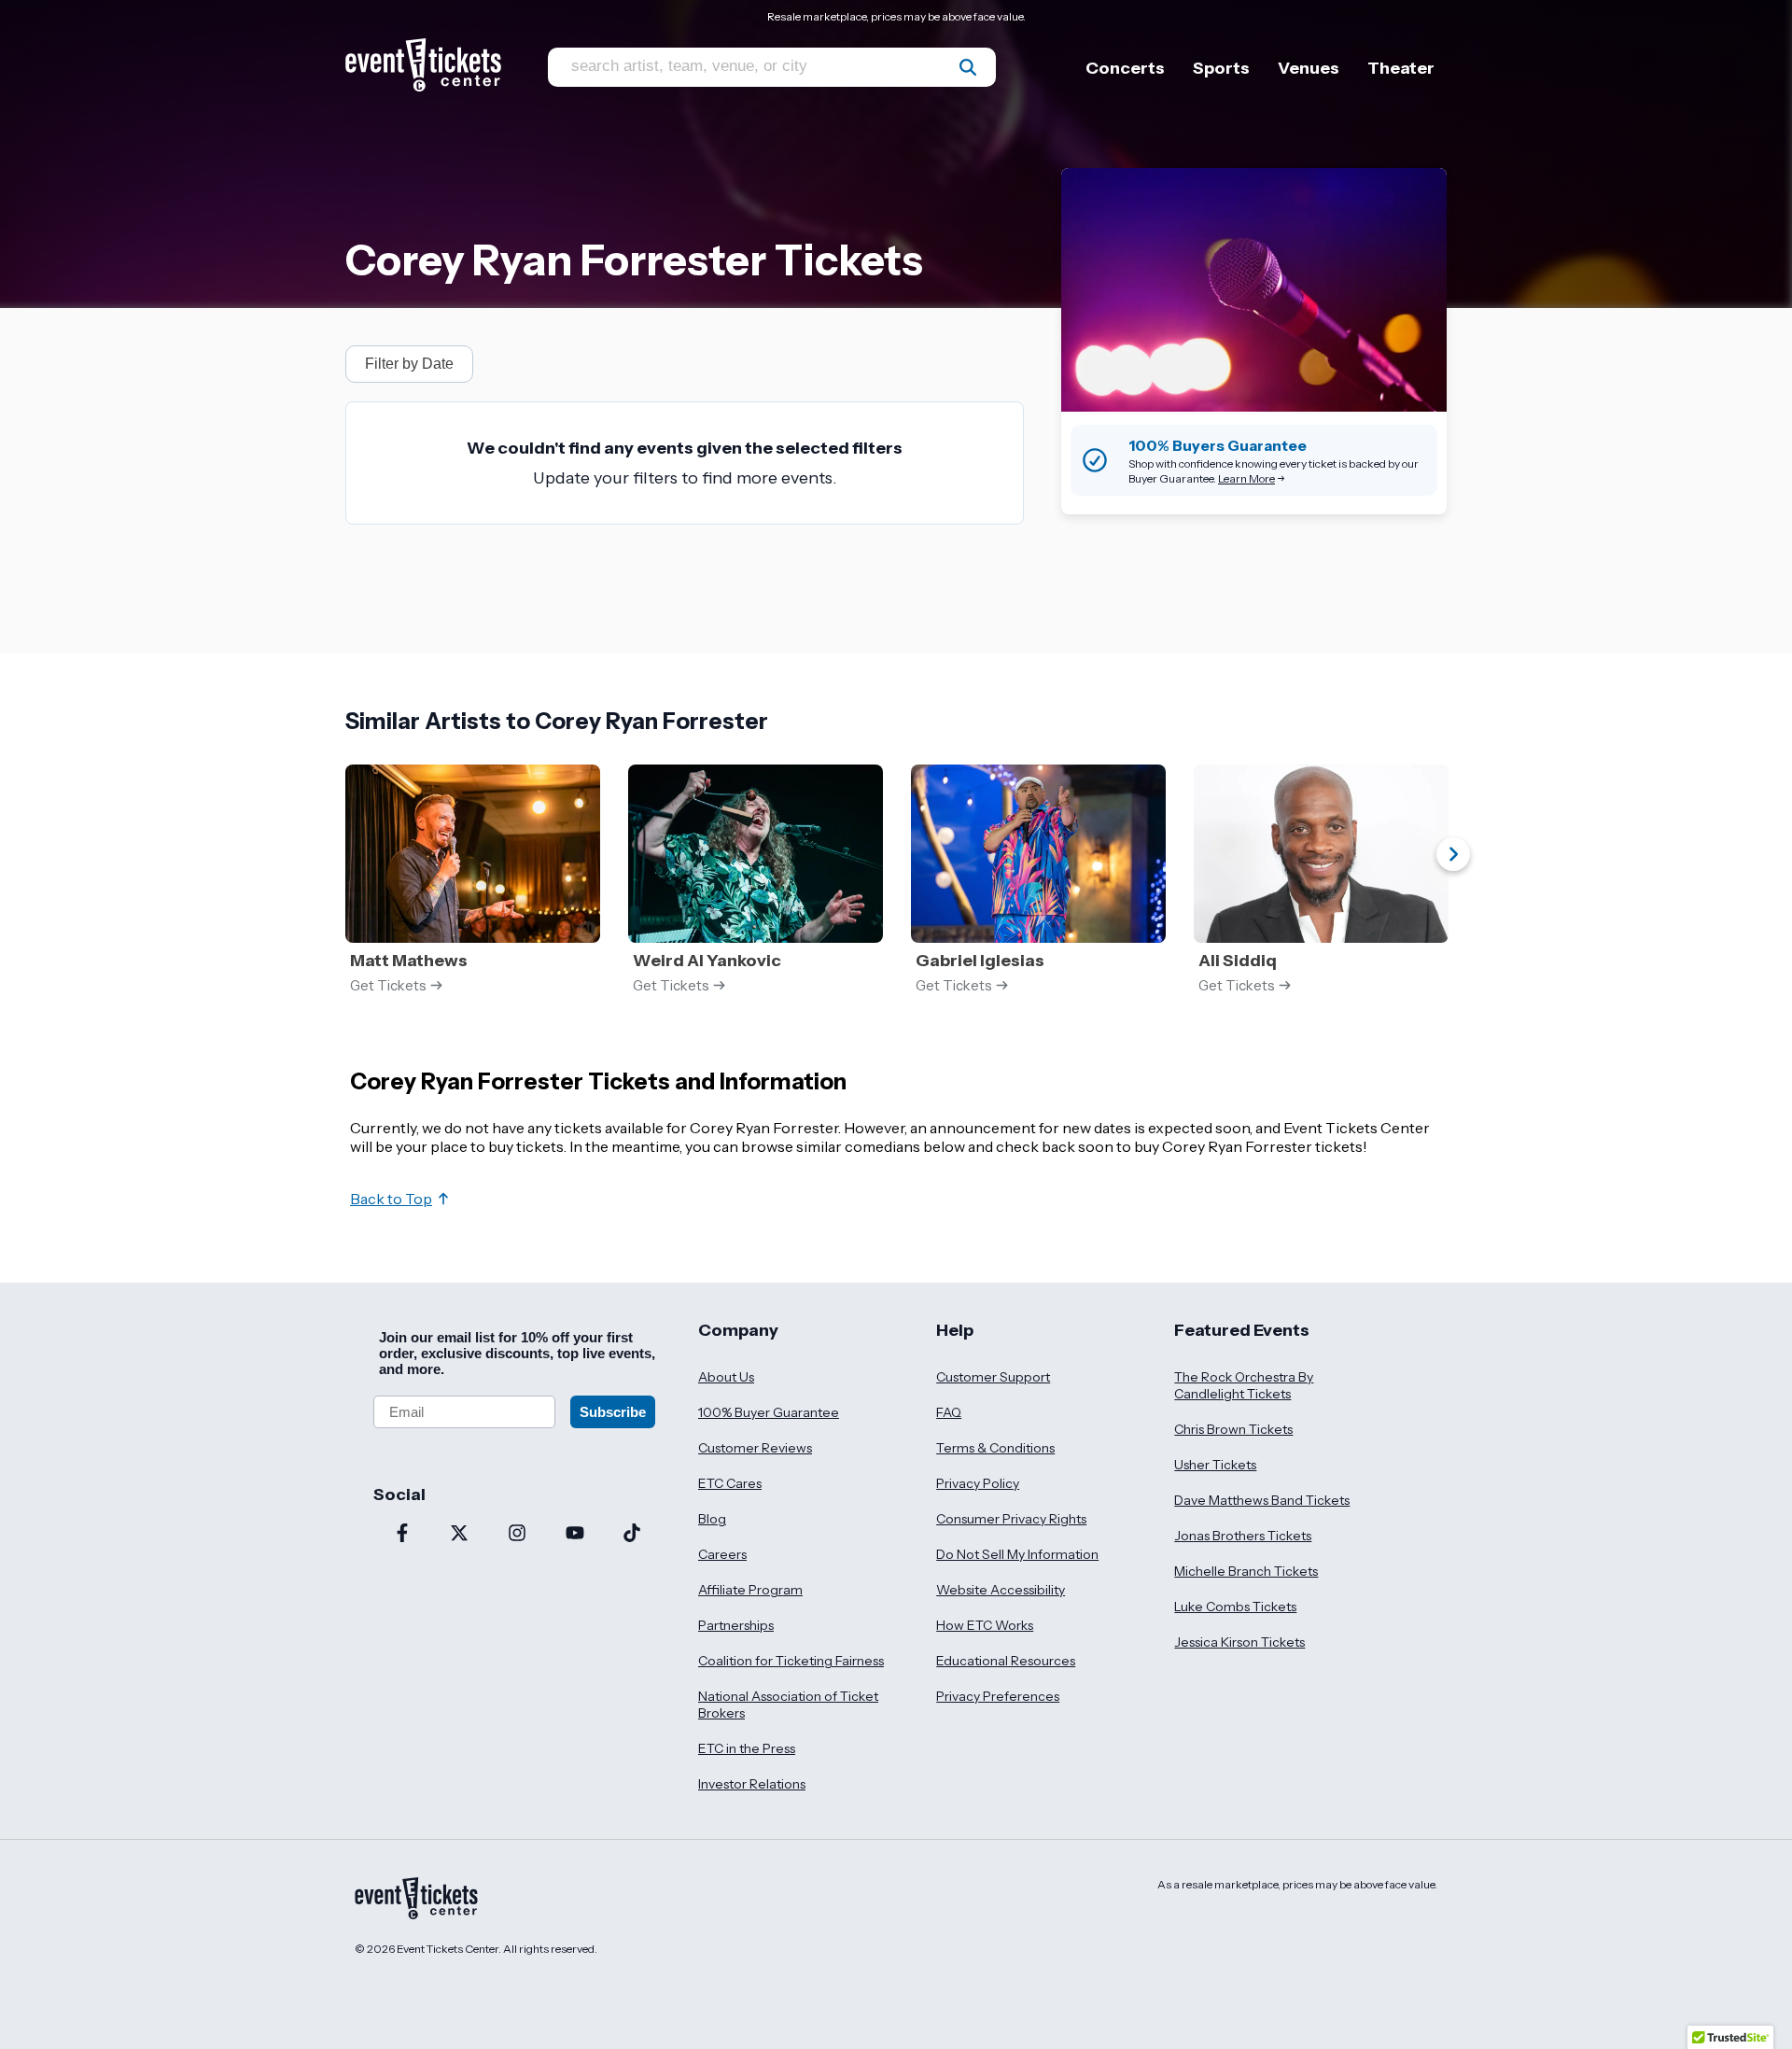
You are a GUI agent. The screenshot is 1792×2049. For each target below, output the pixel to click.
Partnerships (736, 1625)
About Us (726, 1377)
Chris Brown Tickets (1233, 1429)
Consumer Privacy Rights (1011, 1519)
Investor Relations (752, 1784)
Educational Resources (1006, 1661)
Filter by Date (409, 364)
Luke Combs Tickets (1235, 1607)
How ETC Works (985, 1625)
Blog (712, 1519)
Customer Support (993, 1377)
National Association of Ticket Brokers (788, 1705)
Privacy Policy (978, 1483)
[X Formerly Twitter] (460, 1535)
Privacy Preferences (998, 1696)
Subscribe (613, 1412)
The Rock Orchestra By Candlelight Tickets (1244, 1385)
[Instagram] (517, 1535)
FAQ (949, 1412)
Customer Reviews (755, 1448)
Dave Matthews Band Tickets (1262, 1500)
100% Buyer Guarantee (769, 1412)
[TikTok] (632, 1535)
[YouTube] (575, 1535)
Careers (722, 1554)
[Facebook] (402, 1535)
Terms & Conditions (995, 1448)
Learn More (1246, 478)
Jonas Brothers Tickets (1243, 1536)
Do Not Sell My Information (1017, 1554)
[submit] (968, 67)
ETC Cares (730, 1483)
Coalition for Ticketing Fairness (791, 1661)
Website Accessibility (1001, 1590)
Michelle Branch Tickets (1246, 1571)
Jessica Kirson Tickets (1239, 1642)
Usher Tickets (1215, 1465)
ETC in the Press (747, 1748)
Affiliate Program (750, 1590)
